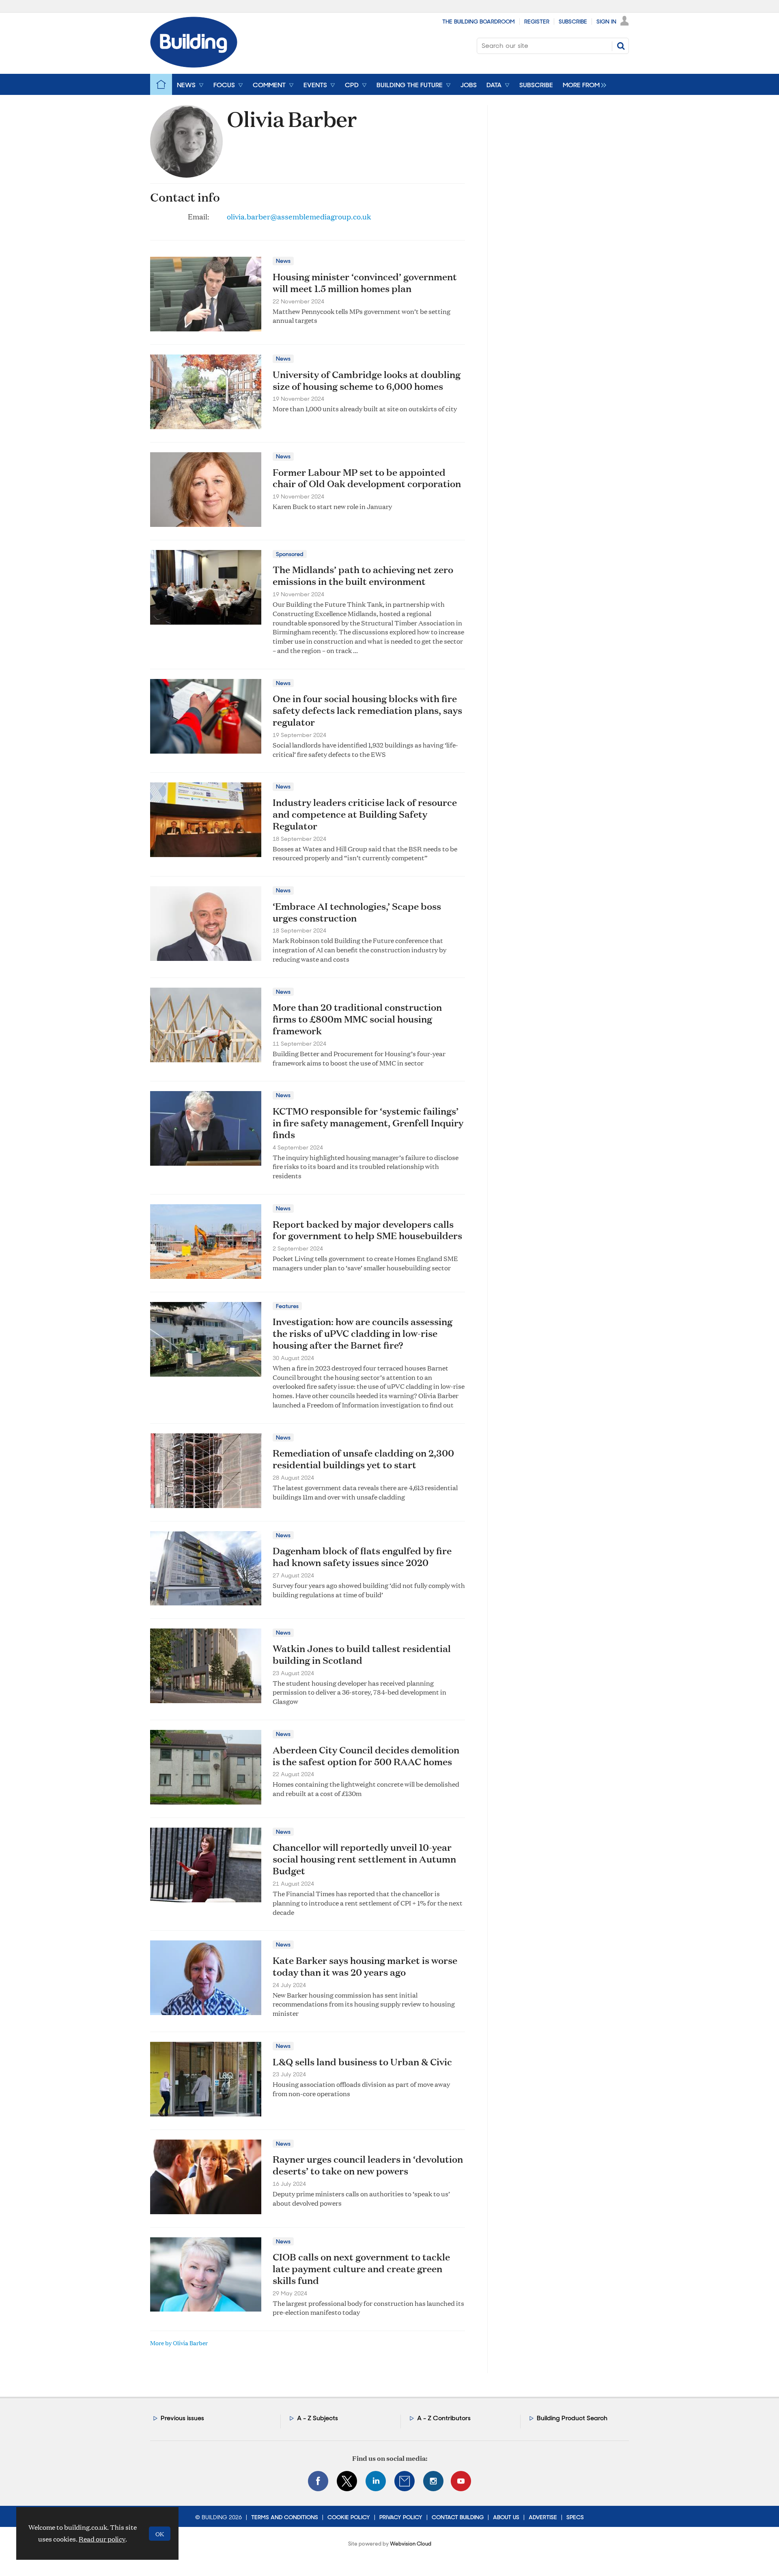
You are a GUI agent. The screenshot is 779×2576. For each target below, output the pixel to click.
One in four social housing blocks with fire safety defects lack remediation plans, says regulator (367, 710)
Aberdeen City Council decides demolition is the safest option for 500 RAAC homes (366, 1756)
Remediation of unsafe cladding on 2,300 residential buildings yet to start (363, 1459)
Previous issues (182, 2418)
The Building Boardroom (479, 21)
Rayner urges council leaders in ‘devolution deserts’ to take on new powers (368, 2165)
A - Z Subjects (317, 2418)
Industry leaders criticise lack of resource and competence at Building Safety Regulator (365, 814)
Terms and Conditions (285, 2517)
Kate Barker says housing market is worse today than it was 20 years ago (365, 1966)
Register (537, 21)
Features (287, 1306)
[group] (582, 84)
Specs (575, 2517)
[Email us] (405, 2481)
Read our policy (102, 2539)
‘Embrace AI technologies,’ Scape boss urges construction (357, 912)
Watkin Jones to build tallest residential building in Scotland (362, 1654)
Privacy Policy (401, 2517)
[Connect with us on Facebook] (318, 2481)
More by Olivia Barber (179, 2343)
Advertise (543, 2517)
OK (160, 2534)
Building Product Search (572, 2418)
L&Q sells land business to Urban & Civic (362, 2062)
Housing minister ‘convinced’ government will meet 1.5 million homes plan (365, 283)
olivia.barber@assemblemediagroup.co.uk (299, 216)
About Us (506, 2517)
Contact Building (458, 2517)
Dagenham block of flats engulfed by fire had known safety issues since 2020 (362, 1557)
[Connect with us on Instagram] (433, 2481)
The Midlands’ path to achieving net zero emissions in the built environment (363, 575)
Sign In (606, 21)
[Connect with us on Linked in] (376, 2481)
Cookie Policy (349, 2517)
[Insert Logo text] (194, 65)
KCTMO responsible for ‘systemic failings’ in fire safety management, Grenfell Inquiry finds (368, 1123)
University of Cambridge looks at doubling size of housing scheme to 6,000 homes (367, 380)
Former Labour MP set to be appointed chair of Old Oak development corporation (367, 478)
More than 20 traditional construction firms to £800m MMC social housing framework (357, 1019)
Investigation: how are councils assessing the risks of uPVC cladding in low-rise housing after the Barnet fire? (363, 1333)
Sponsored (290, 554)
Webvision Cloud (411, 2544)
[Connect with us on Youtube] (461, 2481)
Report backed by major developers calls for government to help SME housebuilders (367, 1230)
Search (621, 46)
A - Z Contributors (444, 2418)
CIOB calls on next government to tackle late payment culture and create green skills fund (361, 2269)
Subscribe (573, 21)
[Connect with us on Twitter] (347, 2481)
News (283, 261)
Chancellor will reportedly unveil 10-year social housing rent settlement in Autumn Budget (364, 1859)
